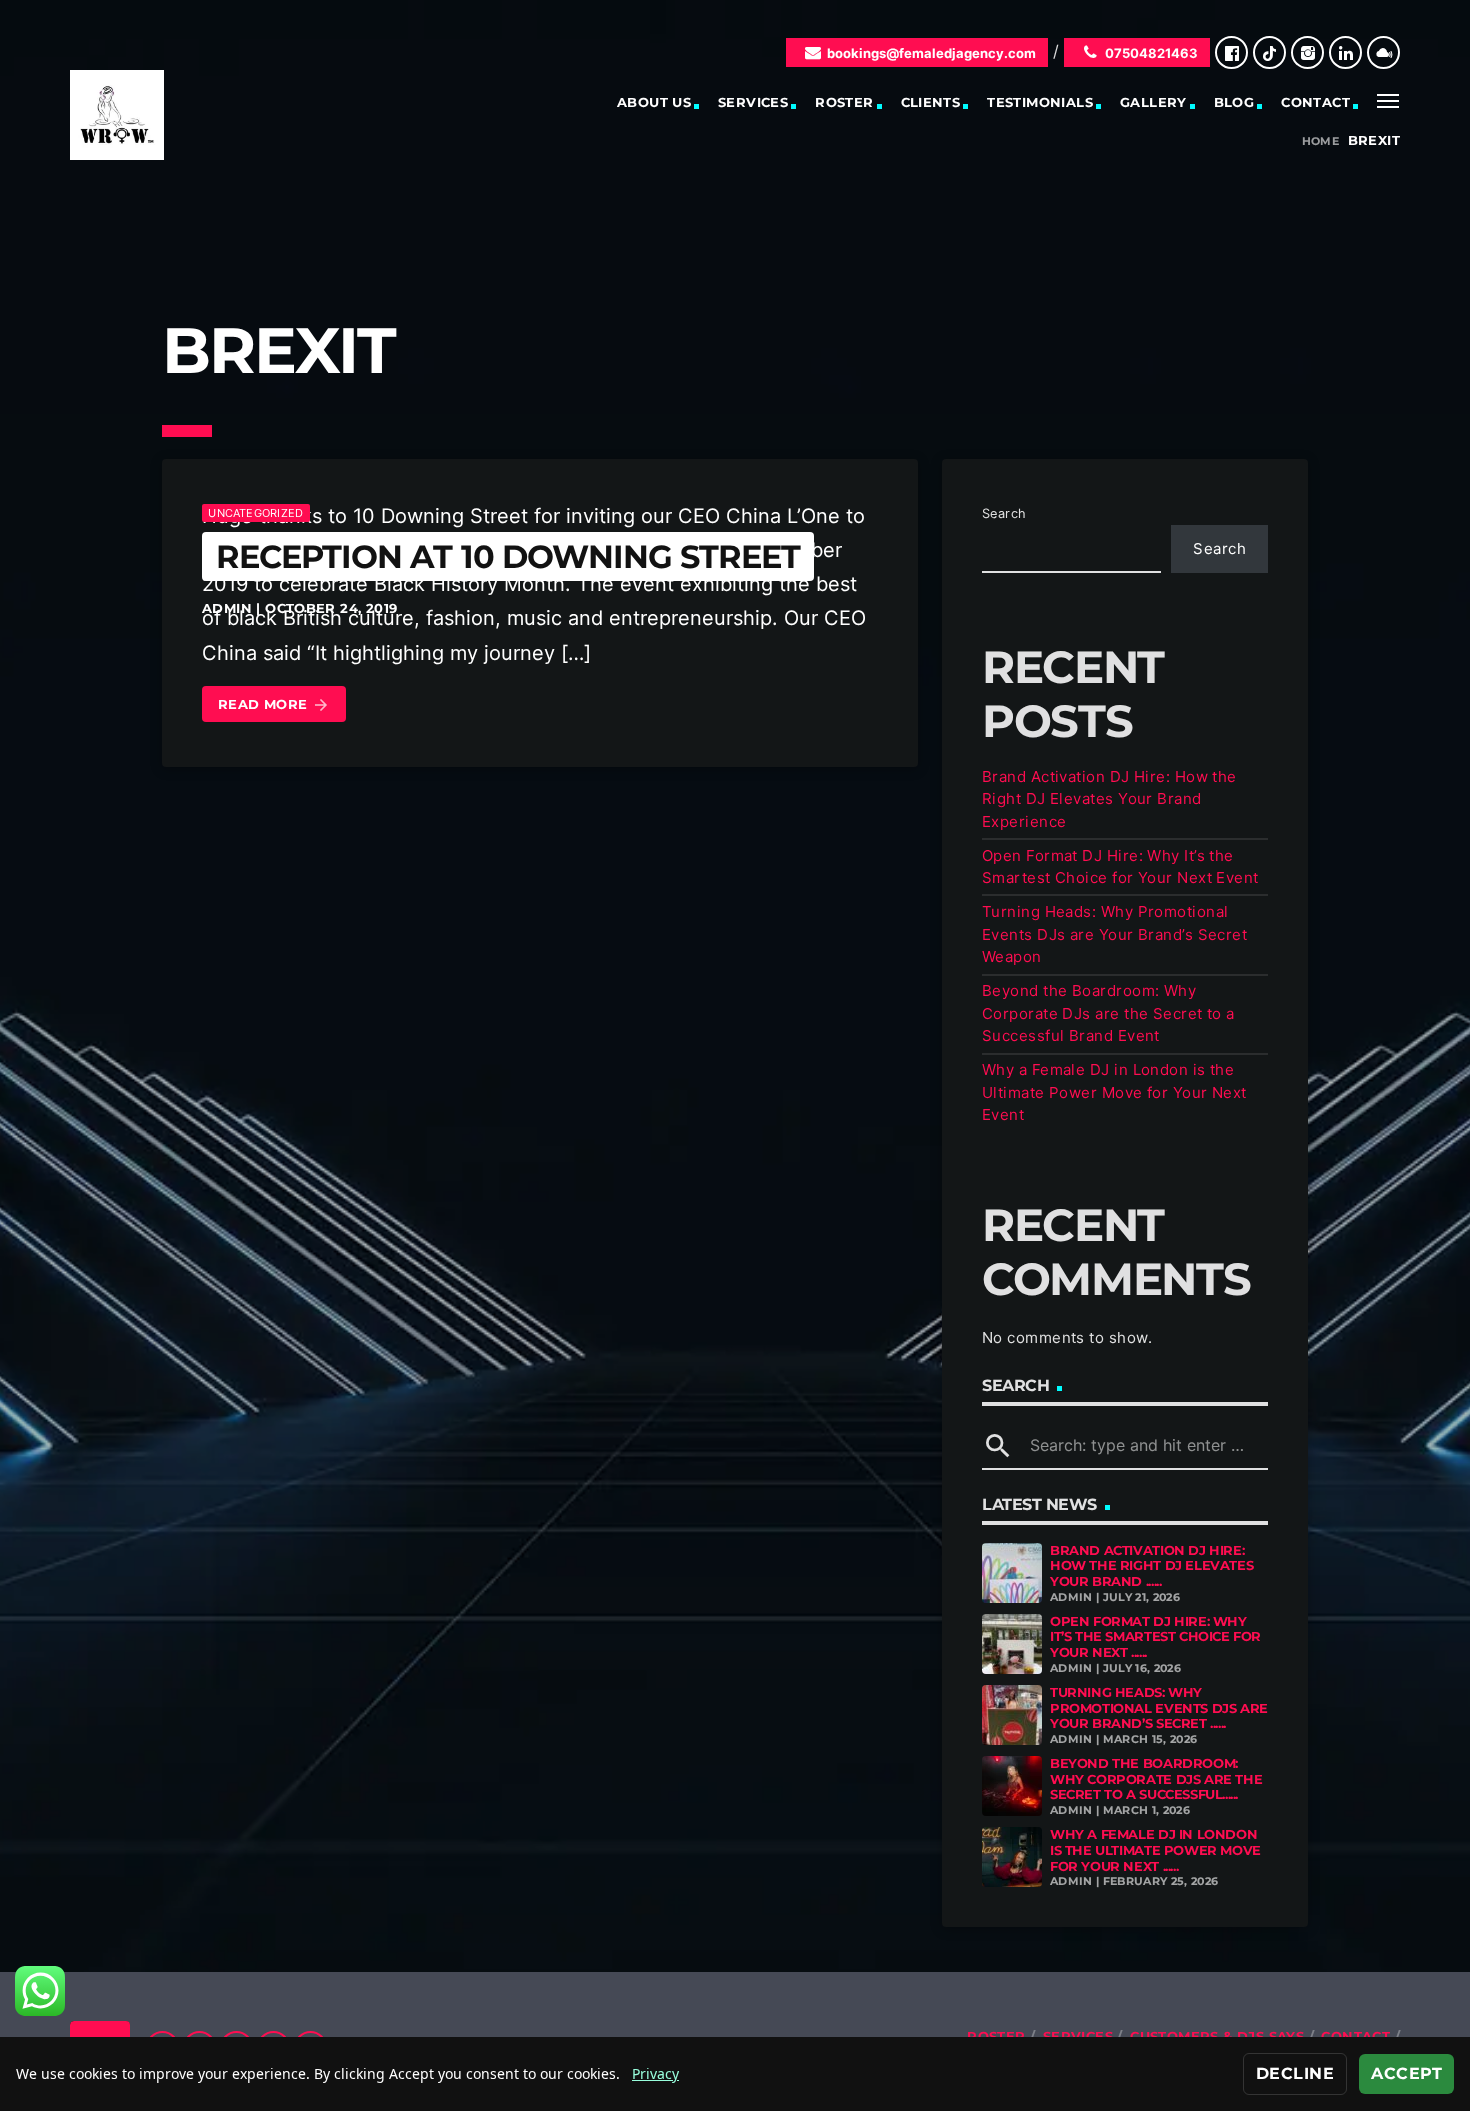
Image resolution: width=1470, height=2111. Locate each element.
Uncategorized (255, 513)
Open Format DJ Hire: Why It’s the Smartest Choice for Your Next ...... (1155, 1636)
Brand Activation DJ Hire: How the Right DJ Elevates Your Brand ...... (1151, 1565)
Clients (931, 102)
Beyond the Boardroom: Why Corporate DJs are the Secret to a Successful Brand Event (1108, 1013)
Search (1004, 513)
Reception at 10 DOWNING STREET (508, 556)
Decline (1295, 2073)
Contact (1315, 102)
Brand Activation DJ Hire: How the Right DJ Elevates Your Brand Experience (1109, 799)
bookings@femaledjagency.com (931, 53)
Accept (1406, 2073)
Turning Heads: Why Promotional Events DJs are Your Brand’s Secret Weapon (1114, 934)
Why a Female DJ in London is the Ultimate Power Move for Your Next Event (1114, 1092)
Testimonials (1040, 102)
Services (753, 102)
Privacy (655, 2073)
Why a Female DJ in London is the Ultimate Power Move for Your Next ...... (1155, 1849)
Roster (844, 102)
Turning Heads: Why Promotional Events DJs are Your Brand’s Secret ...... (1159, 1707)
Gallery (1153, 102)
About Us (654, 102)
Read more (274, 705)
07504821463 (1151, 53)
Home (1321, 141)
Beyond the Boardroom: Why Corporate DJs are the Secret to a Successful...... (1156, 1778)
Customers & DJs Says (1217, 2036)
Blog (1234, 102)
